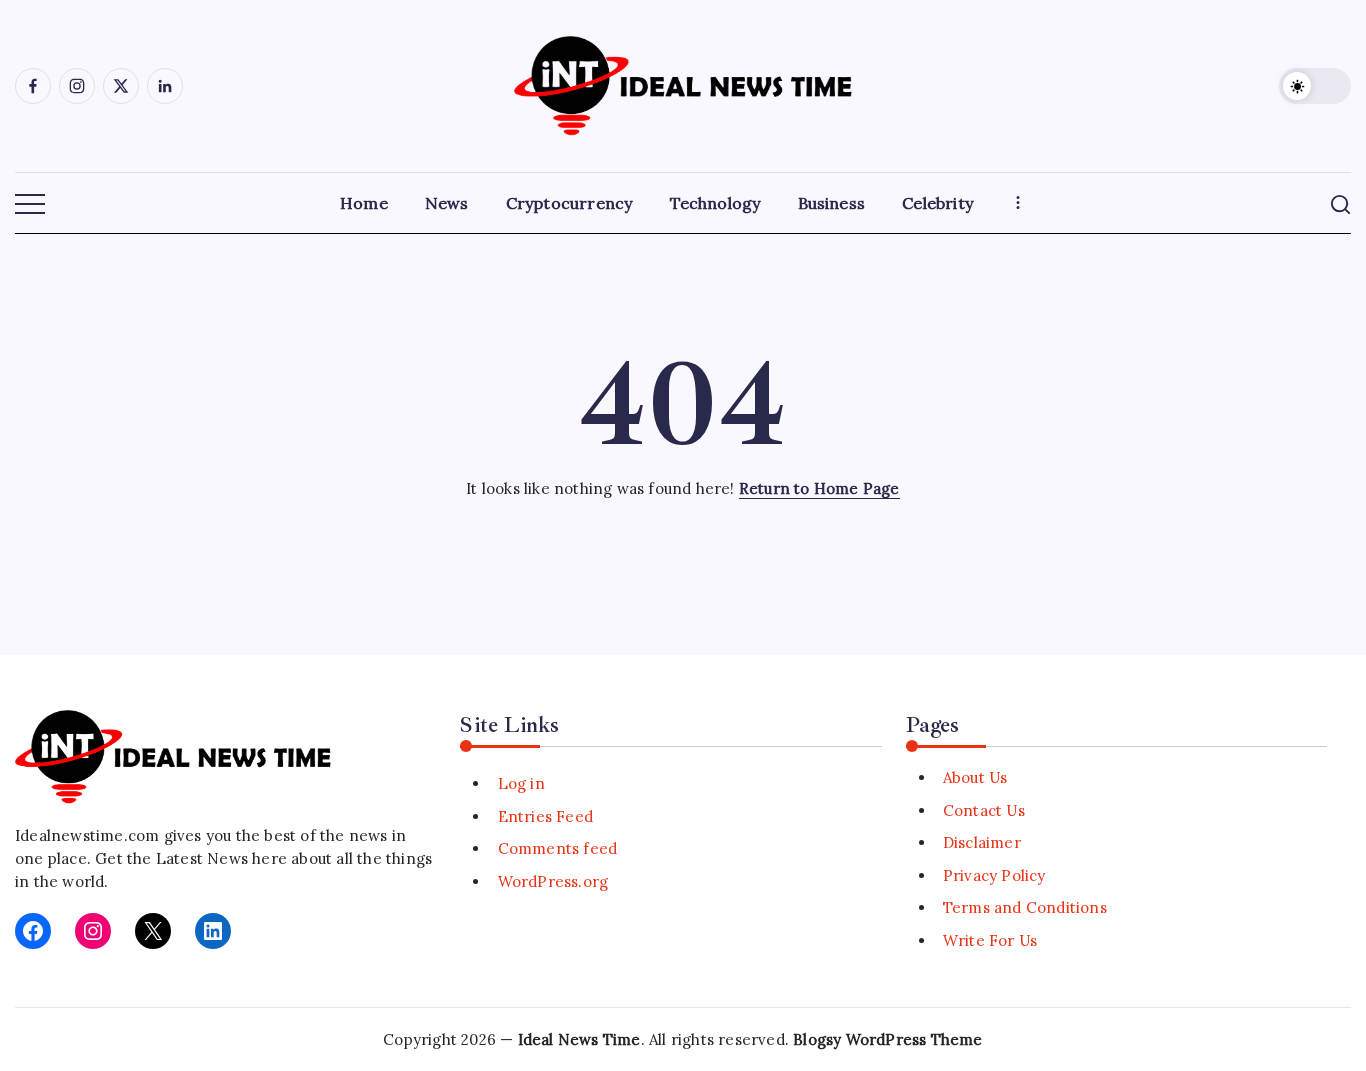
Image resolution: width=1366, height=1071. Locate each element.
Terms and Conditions (1025, 907)
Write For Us (990, 940)
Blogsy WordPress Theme (887, 1039)
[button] (1315, 86)
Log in (521, 783)
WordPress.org (553, 881)
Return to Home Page (819, 488)
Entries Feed (545, 816)
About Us (975, 777)
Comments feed (557, 848)
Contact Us (984, 810)
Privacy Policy (994, 875)
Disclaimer (982, 842)
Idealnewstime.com (87, 835)
